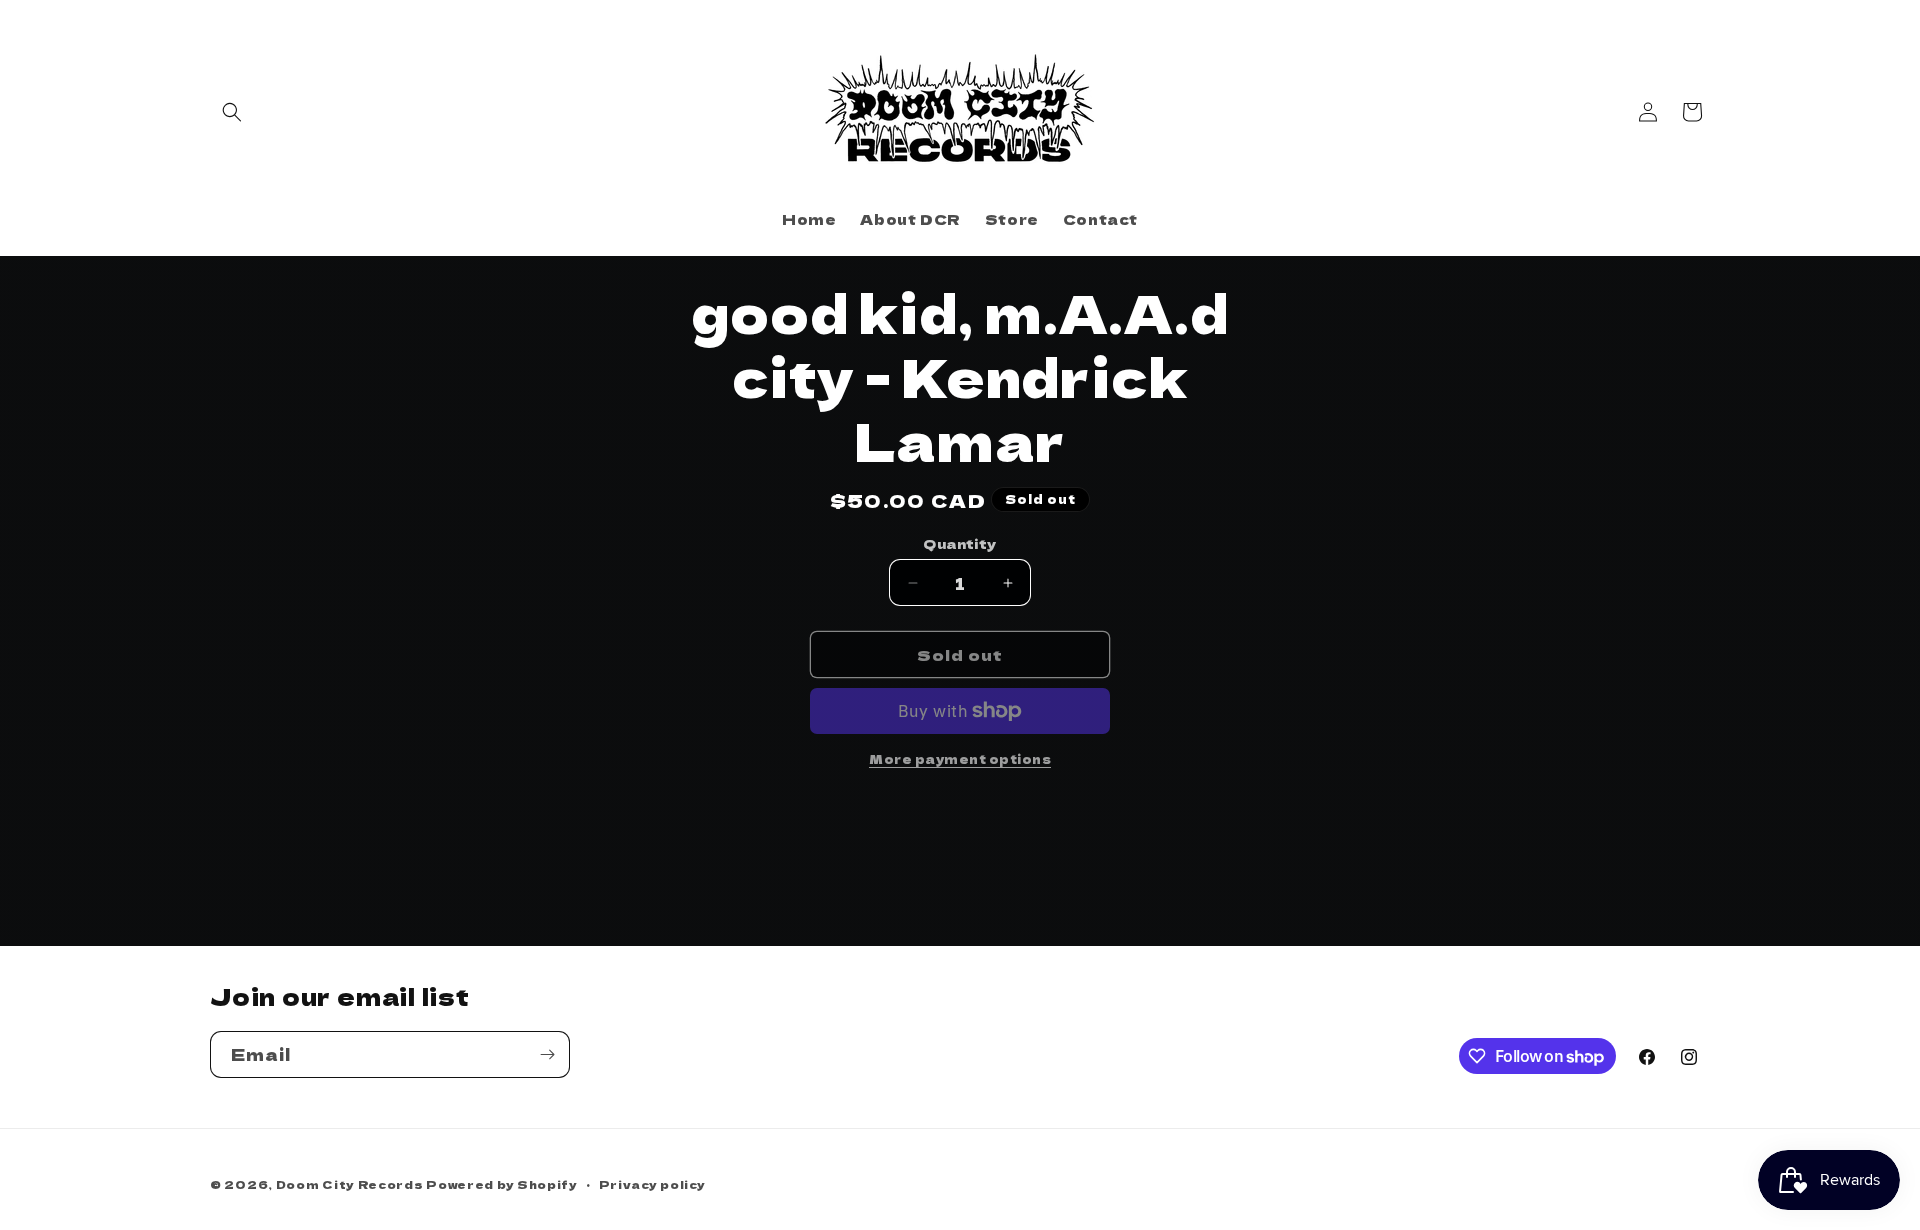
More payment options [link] (960, 758)
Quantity (959, 543)
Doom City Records (350, 1184)
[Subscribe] (547, 1054)
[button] (232, 112)
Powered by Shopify (502, 1184)
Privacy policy (652, 1184)
